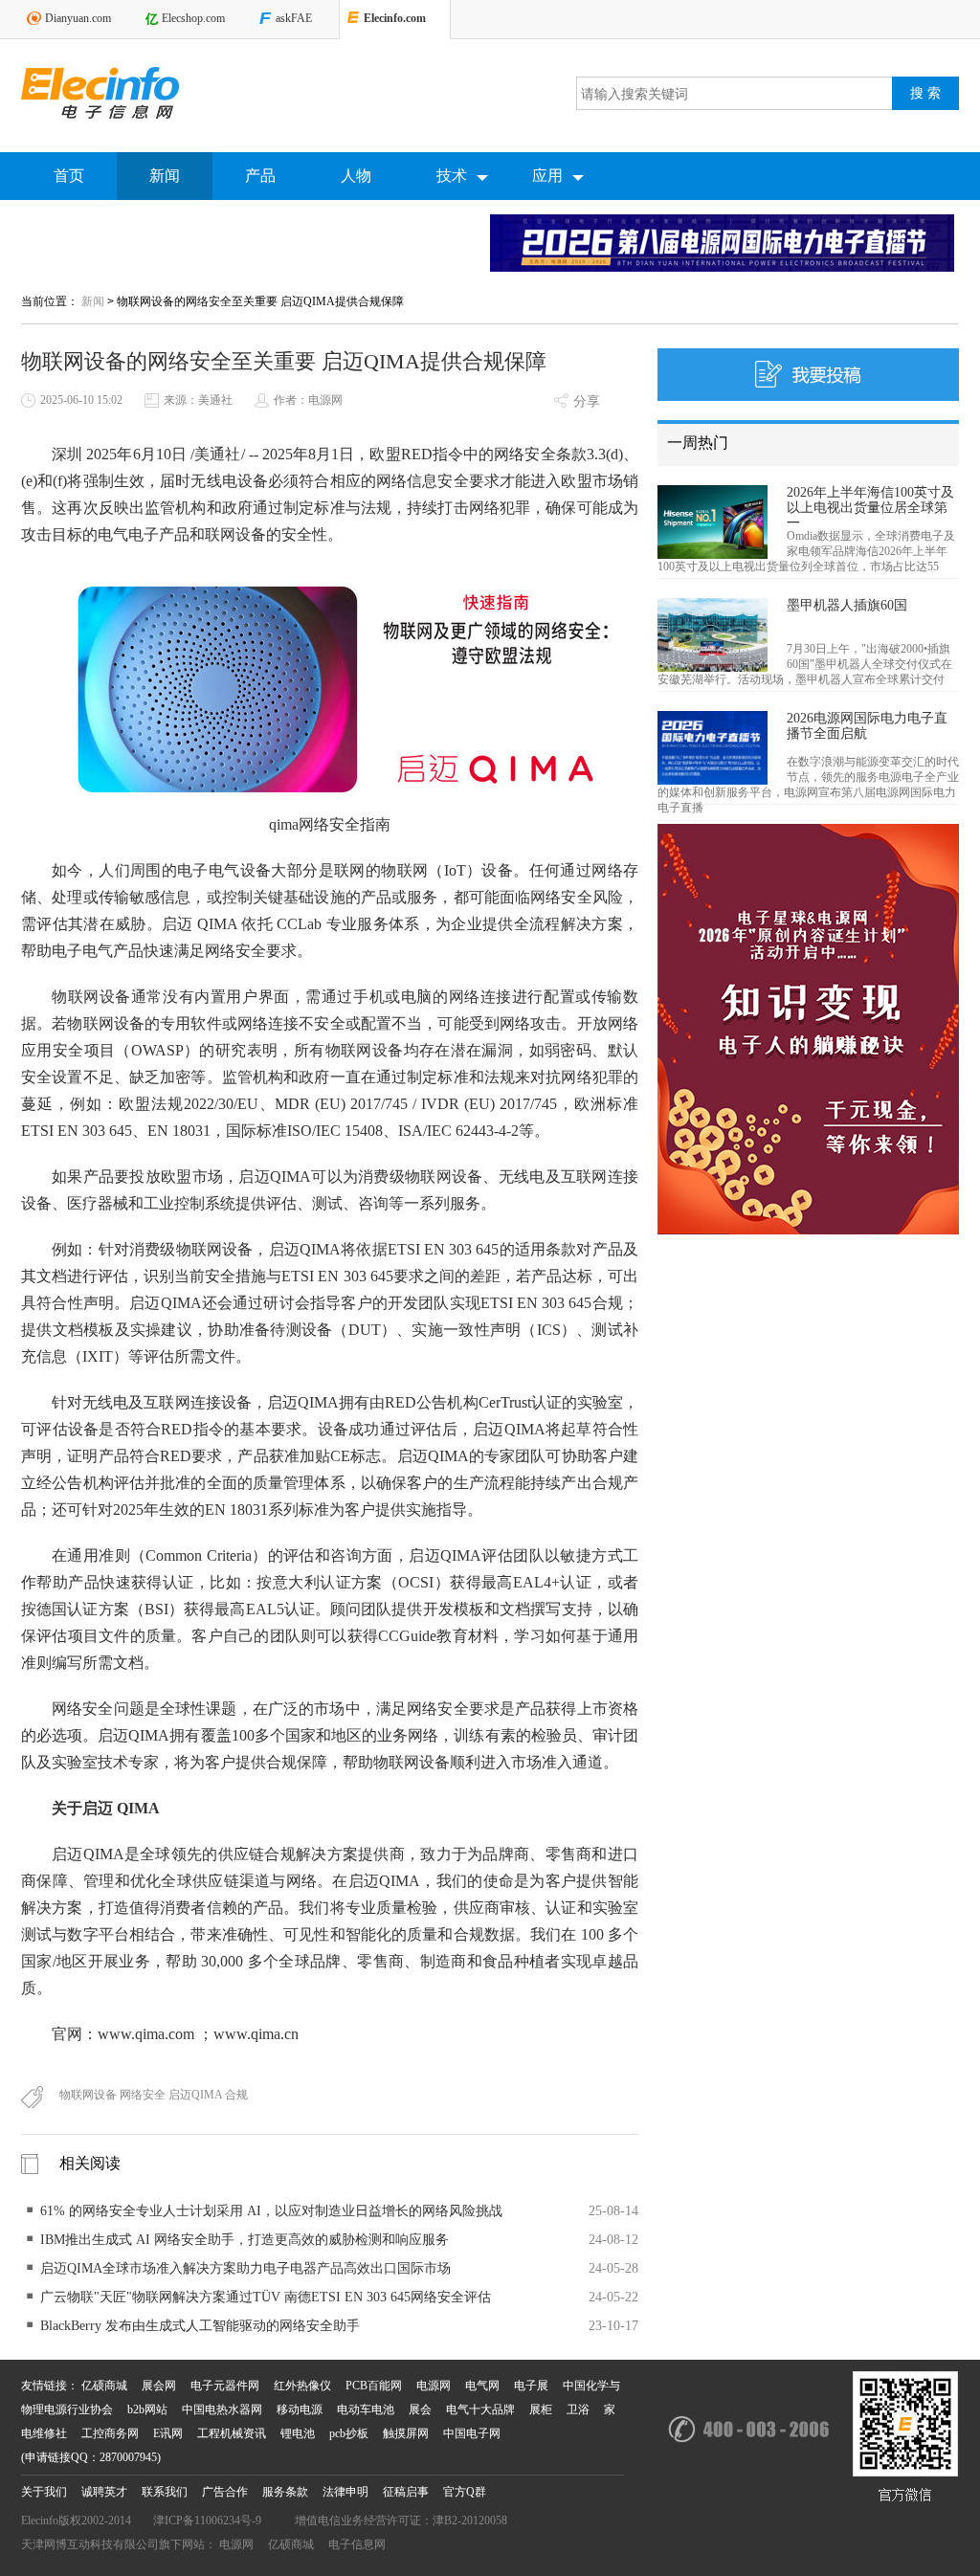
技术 (452, 176)
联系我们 (165, 2492)
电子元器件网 (225, 2386)
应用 (547, 176)
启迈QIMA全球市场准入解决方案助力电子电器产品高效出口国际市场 (245, 2268)
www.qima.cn (256, 2034)
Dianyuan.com (78, 18)
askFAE (294, 18)
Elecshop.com (193, 18)
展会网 (159, 2386)
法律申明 (345, 2492)
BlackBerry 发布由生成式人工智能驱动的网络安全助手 (200, 2326)
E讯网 (168, 2433)
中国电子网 (472, 2433)
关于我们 (44, 2492)
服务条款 (285, 2492)
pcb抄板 (349, 2433)
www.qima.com (146, 2034)
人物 (356, 176)
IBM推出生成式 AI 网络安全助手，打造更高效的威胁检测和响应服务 (245, 2240)
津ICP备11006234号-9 (207, 2520)
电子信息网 (357, 2544)
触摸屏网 (406, 2433)
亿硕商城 (104, 2386)
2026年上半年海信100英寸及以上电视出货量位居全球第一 (870, 508)
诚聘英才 (104, 2492)
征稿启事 (406, 2492)
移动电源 (300, 2409)
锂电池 (298, 2433)
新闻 (165, 176)
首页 (69, 176)
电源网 (434, 2386)
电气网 (482, 2386)
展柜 (541, 2409)
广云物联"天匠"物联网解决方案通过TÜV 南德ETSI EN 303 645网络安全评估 (266, 2297)
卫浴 (578, 2409)
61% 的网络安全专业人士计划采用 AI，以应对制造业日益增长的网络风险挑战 (271, 2211)
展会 (420, 2409)
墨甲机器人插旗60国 (847, 605)
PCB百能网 (374, 2386)
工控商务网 (110, 2433)
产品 (260, 176)
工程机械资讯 (232, 2433)
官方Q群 (465, 2492)
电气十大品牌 (480, 2409)
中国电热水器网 (222, 2409)
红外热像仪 (302, 2386)
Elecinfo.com (395, 18)
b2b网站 (147, 2409)
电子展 (531, 2386)
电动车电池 (366, 2409)
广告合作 (225, 2492)
